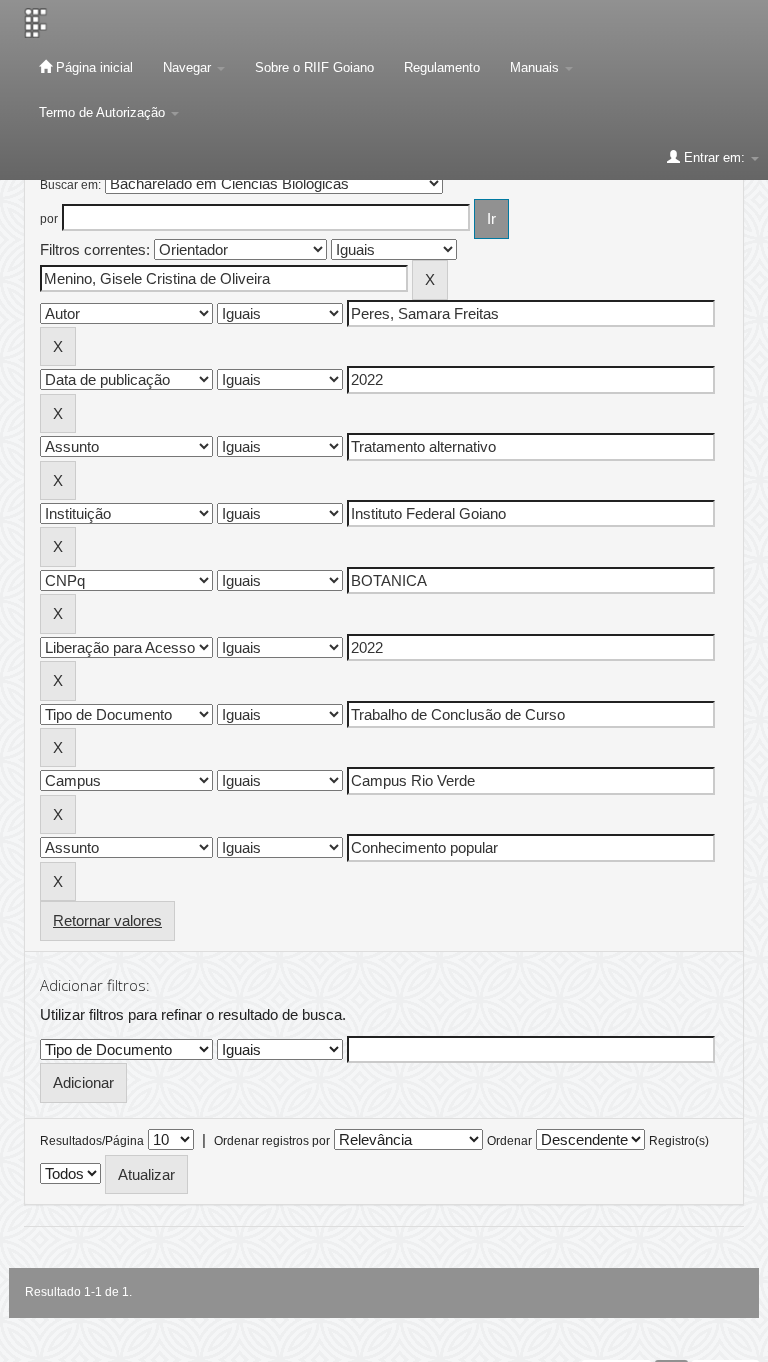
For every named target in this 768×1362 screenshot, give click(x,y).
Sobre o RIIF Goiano (314, 67)
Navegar (189, 67)
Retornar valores (107, 920)
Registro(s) (679, 1141)
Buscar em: (70, 185)
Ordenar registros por (272, 1141)
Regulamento (442, 67)
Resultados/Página (92, 1141)
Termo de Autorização (104, 112)
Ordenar (509, 1141)
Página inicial (92, 67)
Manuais (536, 67)
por (49, 219)
